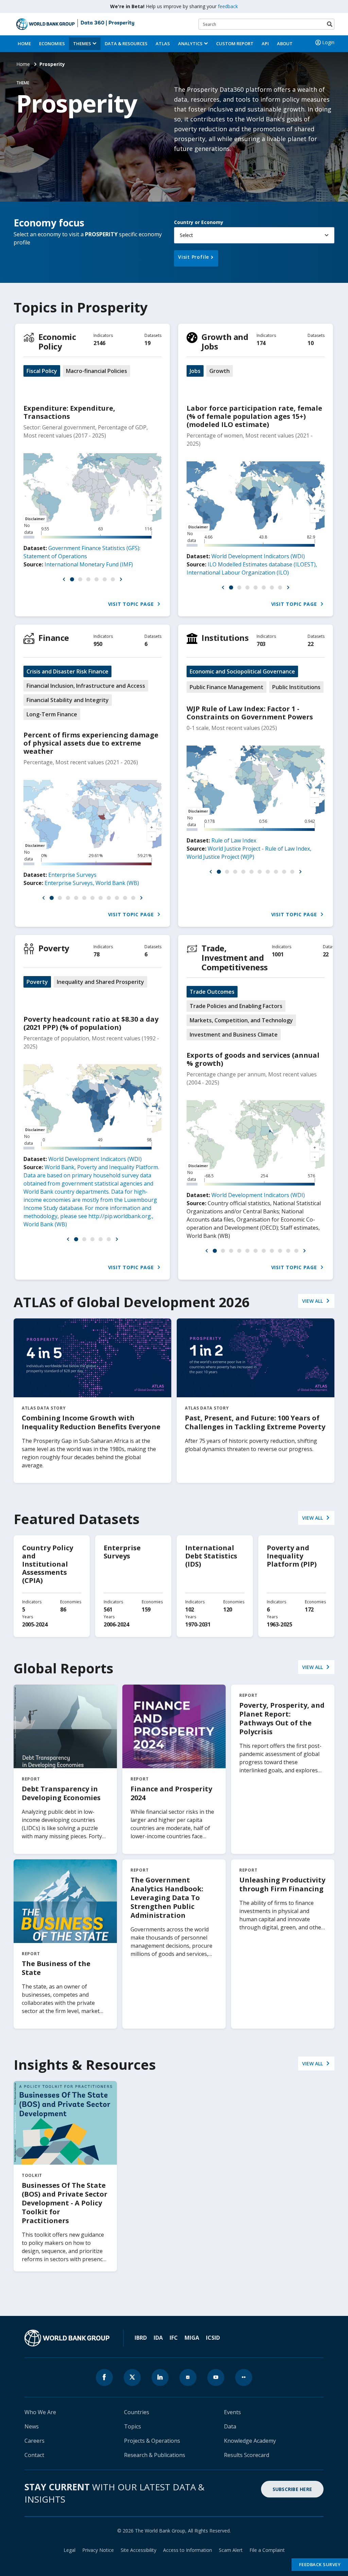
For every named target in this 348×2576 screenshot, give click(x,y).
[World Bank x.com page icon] (132, 2377)
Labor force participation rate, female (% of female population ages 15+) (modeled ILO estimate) (254, 416)
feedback (228, 6)
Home (24, 44)
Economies (52, 44)
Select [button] (186, 235)
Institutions (225, 638)
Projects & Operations (152, 2441)
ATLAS (163, 44)
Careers (34, 2441)
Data (230, 2426)
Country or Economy (199, 222)
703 (261, 644)
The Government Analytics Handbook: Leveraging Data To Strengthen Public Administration (167, 1898)
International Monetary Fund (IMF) (89, 564)
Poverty (54, 948)
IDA (158, 2338)
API (265, 44)
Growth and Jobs (225, 342)
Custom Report (235, 44)
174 (261, 343)
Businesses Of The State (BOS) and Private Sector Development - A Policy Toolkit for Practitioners (65, 2203)
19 (147, 343)
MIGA (192, 2338)
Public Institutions (296, 687)
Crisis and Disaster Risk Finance (67, 671)
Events (232, 2412)
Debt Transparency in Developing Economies (61, 1793)
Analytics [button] (190, 44)
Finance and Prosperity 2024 (171, 1793)
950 (98, 644)
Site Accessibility (138, 2550)
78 (96, 954)
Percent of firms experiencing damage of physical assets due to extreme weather (91, 743)
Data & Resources (126, 44)
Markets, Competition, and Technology (241, 1020)
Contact (34, 2455)
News (32, 2426)
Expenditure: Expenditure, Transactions (69, 412)
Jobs (195, 371)
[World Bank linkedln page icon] (160, 2377)
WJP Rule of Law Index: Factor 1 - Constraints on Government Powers (250, 713)
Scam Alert (231, 2550)
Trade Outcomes (212, 992)
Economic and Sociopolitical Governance (242, 671)
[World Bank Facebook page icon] (104, 2377)
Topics (133, 2426)
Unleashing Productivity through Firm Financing (282, 1884)
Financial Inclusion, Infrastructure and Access (86, 686)
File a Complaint (267, 2550)
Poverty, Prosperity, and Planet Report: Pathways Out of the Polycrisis (282, 1718)
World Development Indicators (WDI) (258, 556)
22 (310, 644)
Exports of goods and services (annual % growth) (253, 1059)
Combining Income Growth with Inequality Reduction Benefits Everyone (91, 1422)
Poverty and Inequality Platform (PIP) (292, 1556)
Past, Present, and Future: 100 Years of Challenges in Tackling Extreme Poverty (255, 1422)
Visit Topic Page (132, 604)
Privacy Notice (98, 2550)
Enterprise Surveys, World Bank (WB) (92, 883)
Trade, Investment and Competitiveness (235, 958)
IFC (174, 2338)
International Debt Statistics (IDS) (211, 1556)
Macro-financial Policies (97, 371)
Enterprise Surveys (72, 875)
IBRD (141, 2338)
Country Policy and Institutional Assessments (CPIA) (48, 1564)
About (285, 44)
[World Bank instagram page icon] (188, 2377)
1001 (278, 954)
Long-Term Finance (52, 714)
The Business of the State (56, 1968)
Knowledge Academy (250, 2441)
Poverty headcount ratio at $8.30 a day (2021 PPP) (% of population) (91, 1023)
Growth (220, 371)
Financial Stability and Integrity (68, 700)
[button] (64, 579)
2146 (99, 343)
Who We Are (40, 2412)
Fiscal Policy (42, 371)
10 (310, 343)
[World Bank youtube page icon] (216, 2377)
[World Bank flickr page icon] (244, 2377)
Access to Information (188, 2550)
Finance (54, 638)
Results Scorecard (247, 2455)
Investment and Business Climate (234, 1035)
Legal (69, 2550)
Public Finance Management (227, 687)
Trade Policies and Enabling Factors (236, 1006)
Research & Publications (155, 2455)
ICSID (213, 2338)
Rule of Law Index (234, 840)
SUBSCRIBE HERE (292, 2489)
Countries (137, 2412)
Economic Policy (57, 342)
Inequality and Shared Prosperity (100, 982)
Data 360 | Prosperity (108, 23)
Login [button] (328, 42)
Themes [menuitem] (82, 44)
